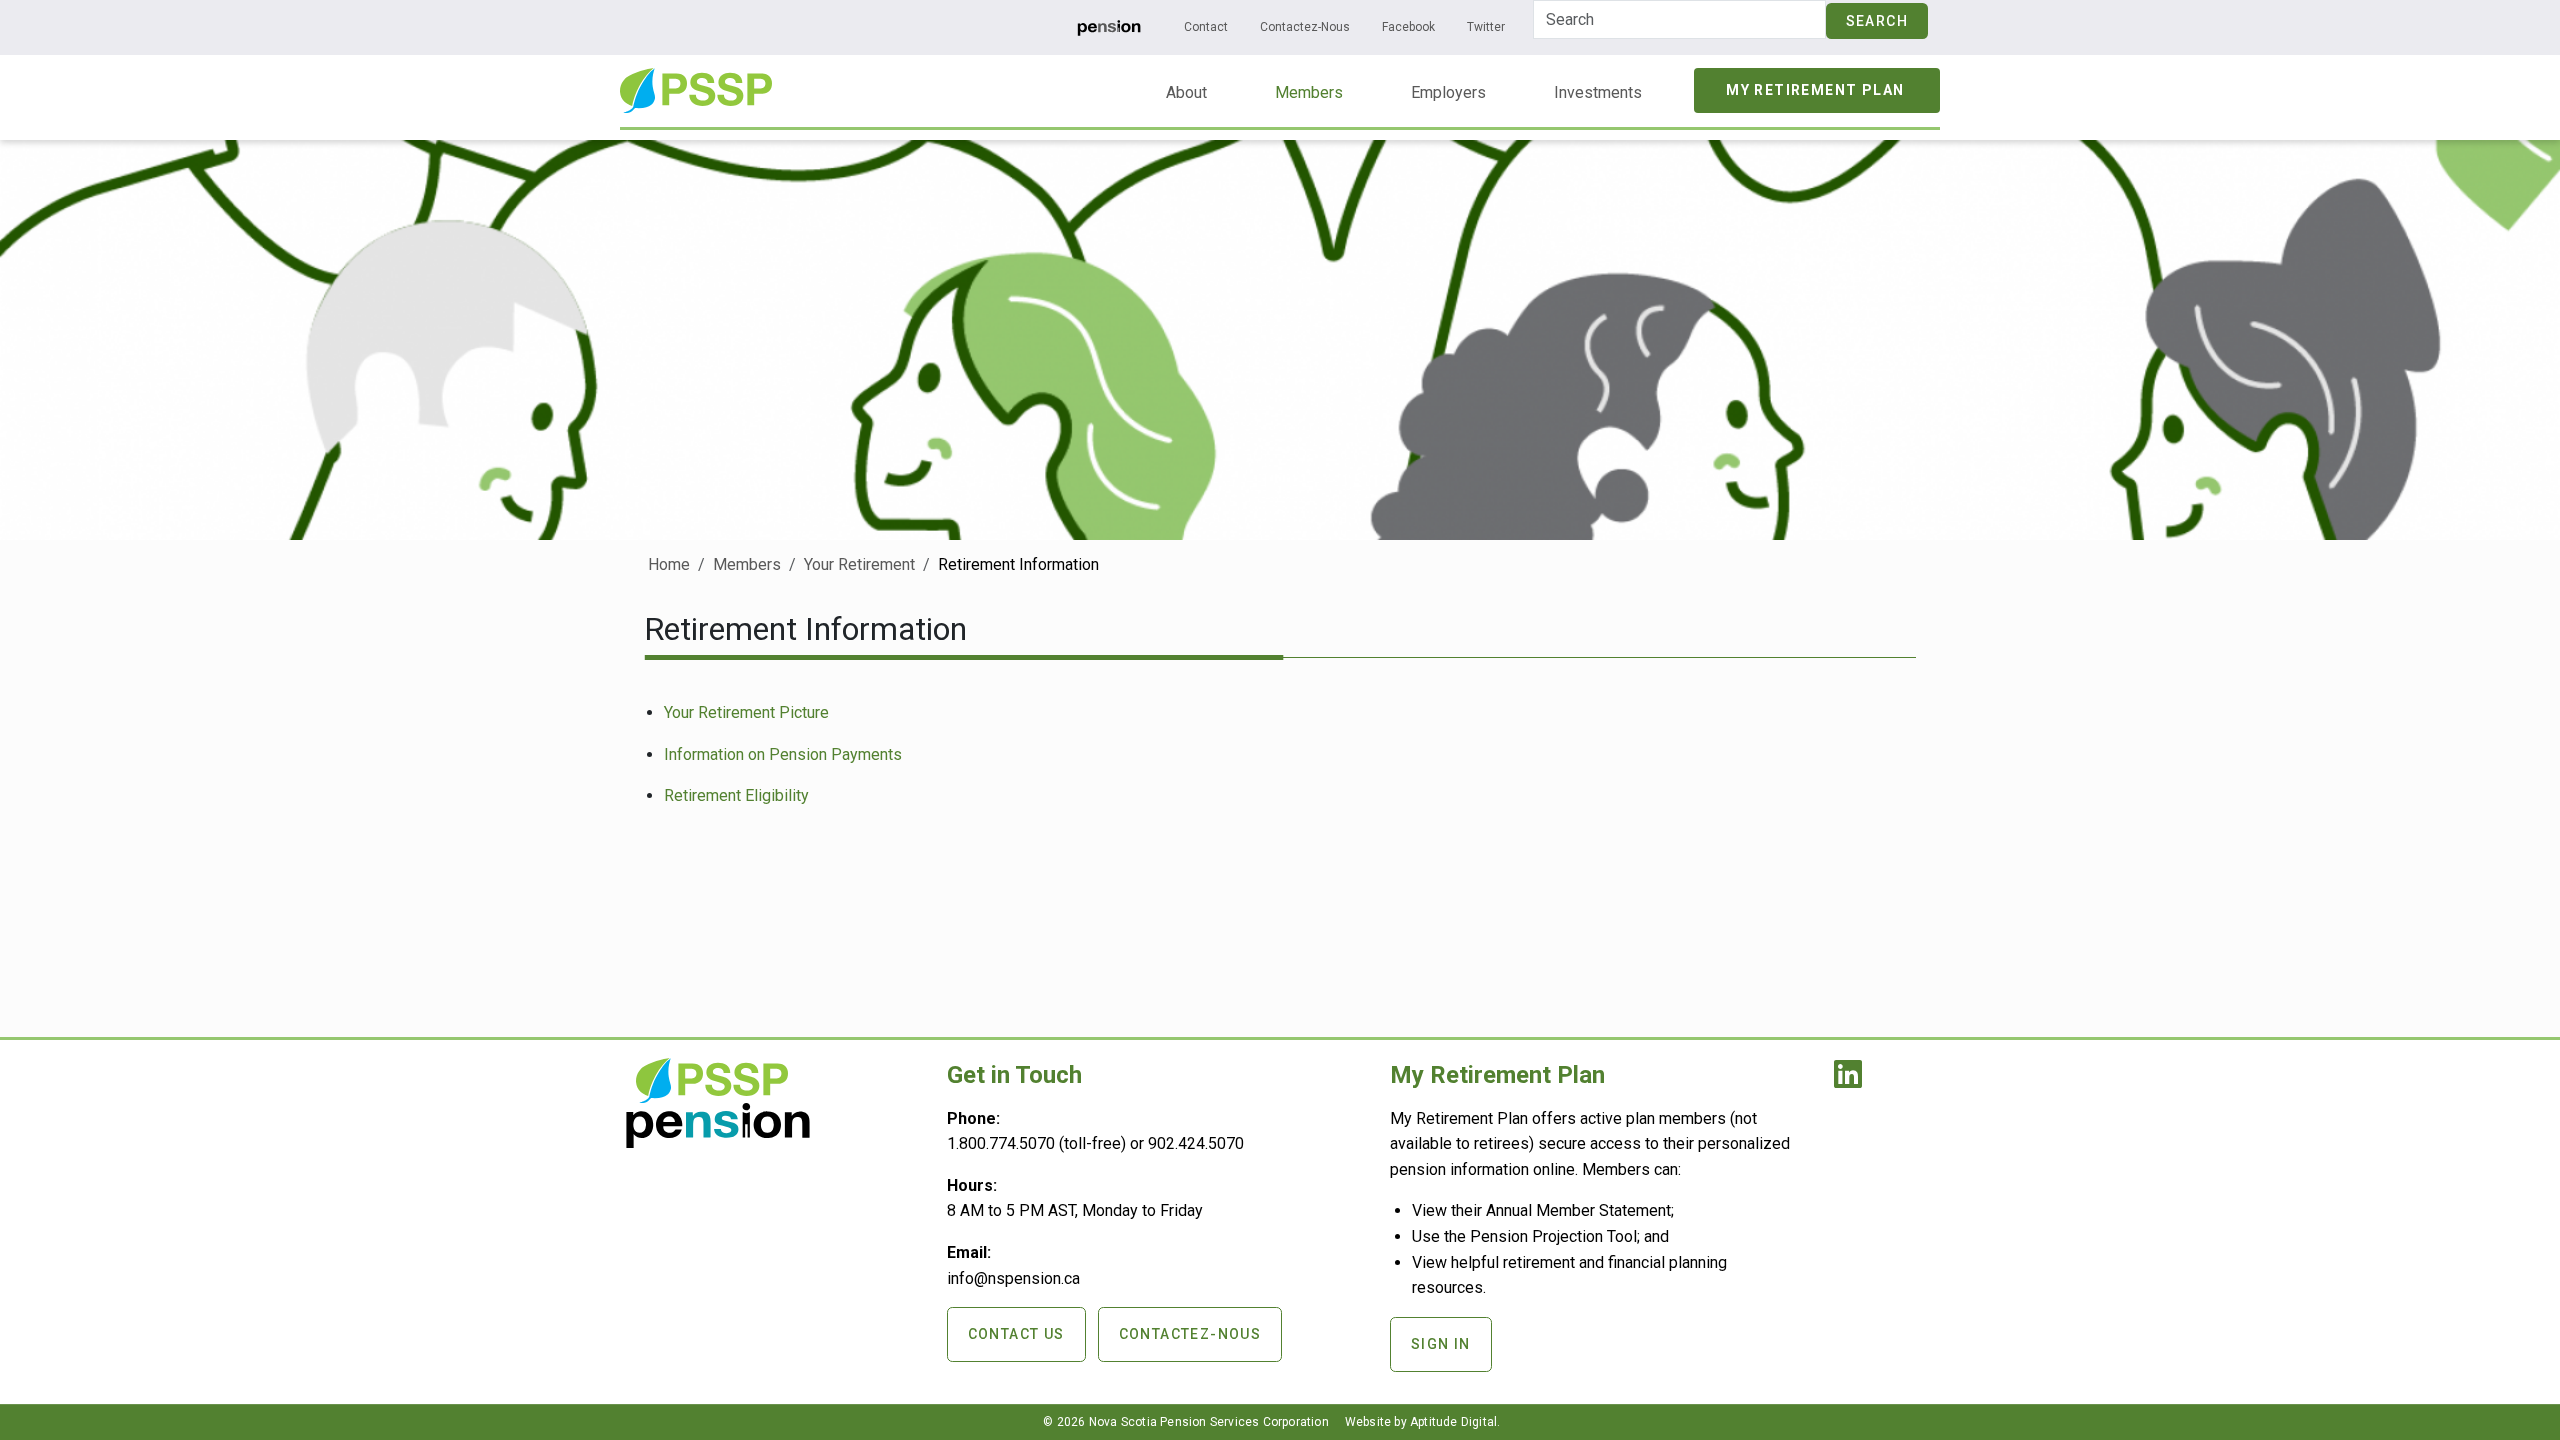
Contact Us (1016, 1334)
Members (1309, 92)
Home (669, 564)
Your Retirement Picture (746, 712)
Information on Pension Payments (783, 754)
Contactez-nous (1190, 1334)
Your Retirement (859, 564)
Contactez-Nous (1305, 27)
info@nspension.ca (1013, 1278)
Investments (1598, 92)
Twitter (1486, 27)
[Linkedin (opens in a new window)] (1852, 1080)
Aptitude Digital (1453, 1422)
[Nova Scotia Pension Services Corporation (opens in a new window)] (718, 1140)
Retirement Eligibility (736, 795)
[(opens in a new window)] (1109, 27)
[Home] (696, 81)
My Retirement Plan (1815, 90)
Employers (1448, 92)
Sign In (1441, 1344)
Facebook (1408, 27)
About (1186, 92)
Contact (1206, 27)
